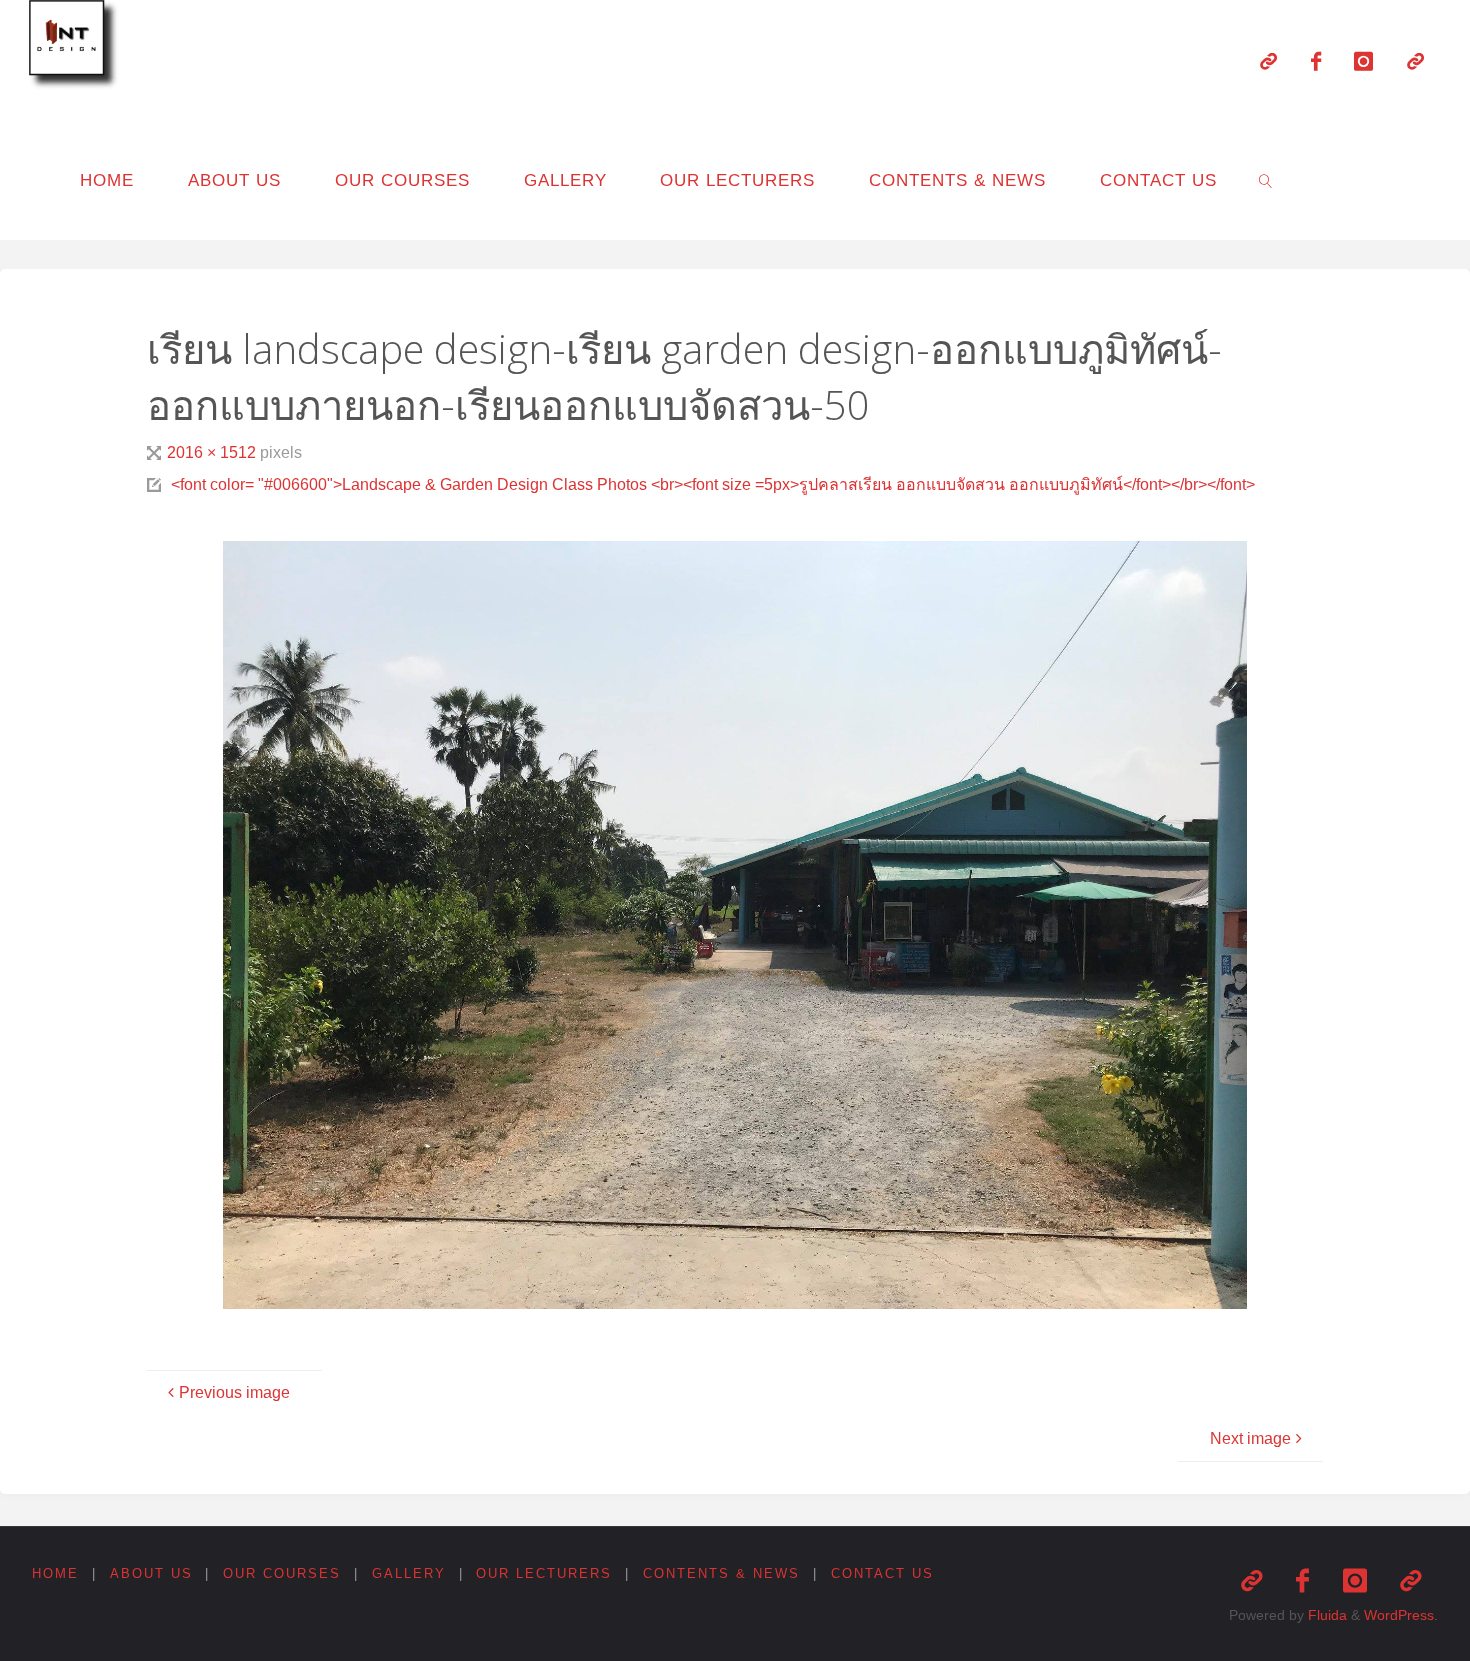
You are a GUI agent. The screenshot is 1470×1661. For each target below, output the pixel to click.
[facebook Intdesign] (1316, 61)
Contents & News (721, 1573)
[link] (1266, 180)
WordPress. (1401, 1615)
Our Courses (282, 1573)
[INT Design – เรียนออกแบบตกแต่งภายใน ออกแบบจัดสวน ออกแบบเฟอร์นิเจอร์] (77, 48)
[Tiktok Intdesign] (1415, 61)
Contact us (882, 1573)
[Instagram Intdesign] (1363, 61)
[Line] (1268, 61)
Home (55, 1573)
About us (151, 1573)
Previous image (234, 1392)
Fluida (1325, 1615)
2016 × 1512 (213, 452)
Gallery (409, 1573)
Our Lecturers (544, 1573)
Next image (1250, 1438)
